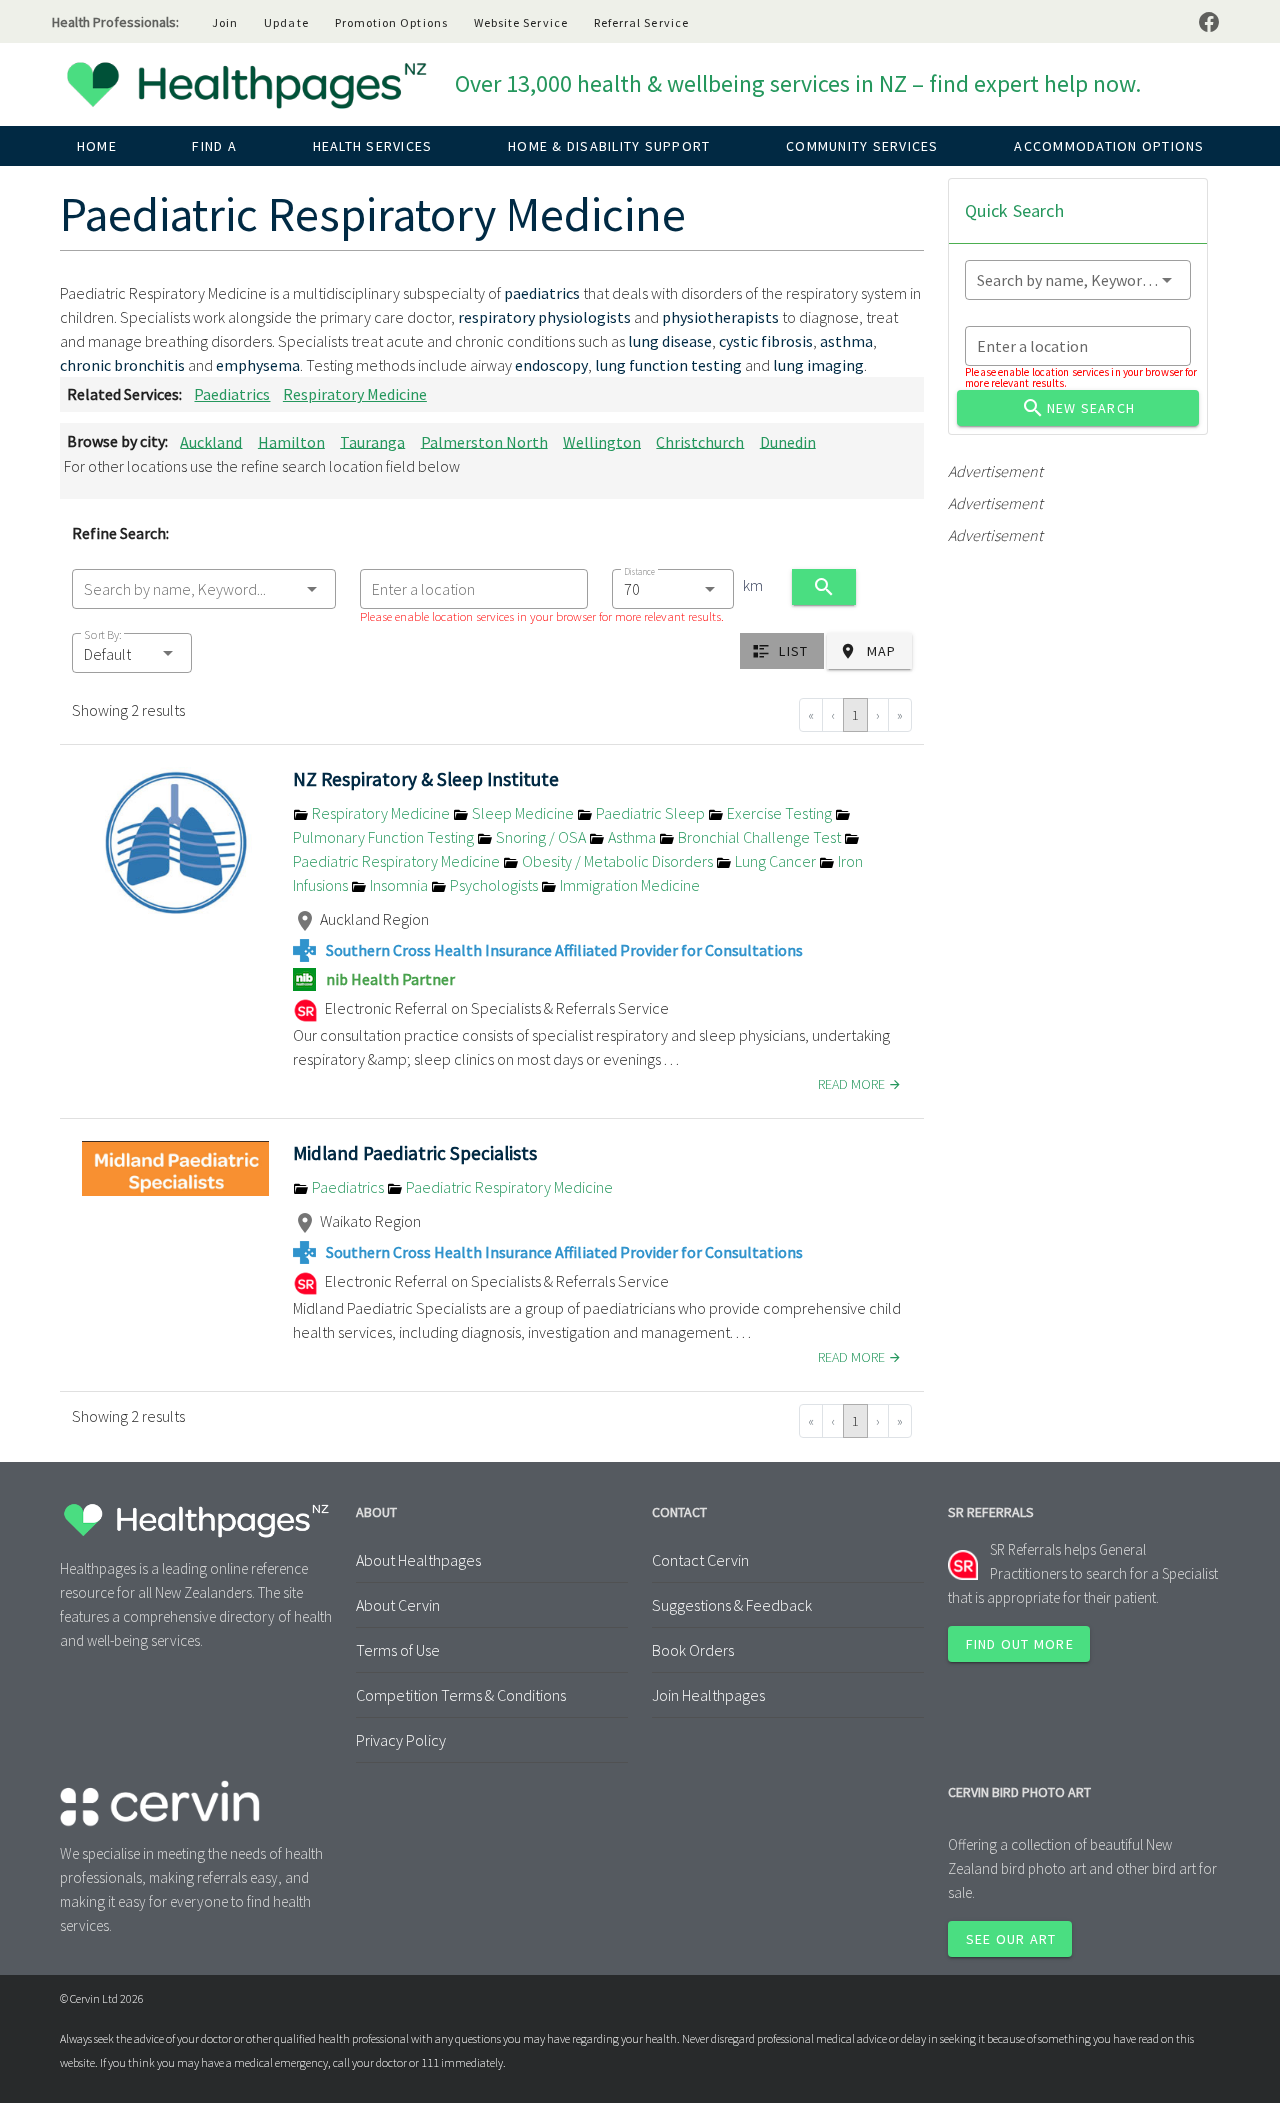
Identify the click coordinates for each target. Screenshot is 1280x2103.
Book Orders (693, 1650)
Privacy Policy (401, 1740)
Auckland (211, 441)
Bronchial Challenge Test (759, 837)
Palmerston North (484, 441)
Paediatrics (232, 394)
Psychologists (494, 885)
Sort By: (103, 634)
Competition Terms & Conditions (461, 1695)
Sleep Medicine (523, 813)
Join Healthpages (708, 1695)
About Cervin (398, 1605)
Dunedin (788, 441)
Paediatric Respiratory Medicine (508, 1187)
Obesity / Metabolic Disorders (617, 861)
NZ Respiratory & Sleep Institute (426, 779)
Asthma (632, 837)
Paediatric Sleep (650, 813)
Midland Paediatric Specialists (415, 1153)
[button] (132, 653)
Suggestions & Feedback (732, 1605)
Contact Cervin (700, 1560)
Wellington (602, 441)
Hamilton (291, 441)
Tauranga (372, 441)
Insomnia (399, 885)
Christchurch (700, 441)
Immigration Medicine (628, 885)
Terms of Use (398, 1650)
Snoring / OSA (541, 837)
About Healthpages (418, 1560)
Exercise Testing (779, 813)
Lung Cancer (775, 861)
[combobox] (204, 589)
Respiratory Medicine (355, 394)
